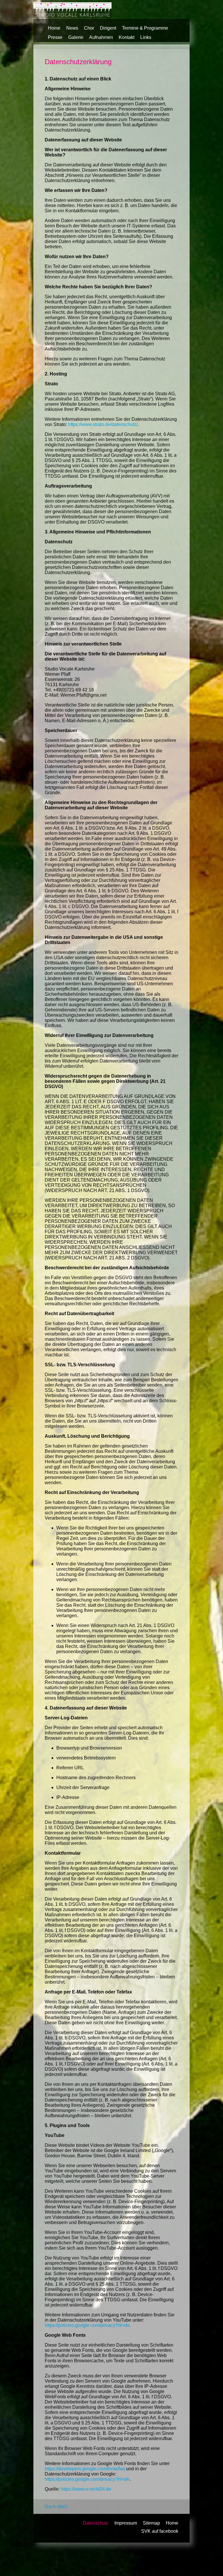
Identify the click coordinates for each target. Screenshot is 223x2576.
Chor (89, 28)
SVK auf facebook (160, 2531)
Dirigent (108, 28)
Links (146, 37)
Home (54, 28)
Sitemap (151, 2523)
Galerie (76, 37)
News (72, 28)
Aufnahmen (101, 37)
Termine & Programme (145, 28)
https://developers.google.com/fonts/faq (85, 2469)
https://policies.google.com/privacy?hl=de (87, 2325)
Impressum (126, 2523)
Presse (55, 37)
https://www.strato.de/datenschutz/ (103, 424)
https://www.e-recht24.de (86, 2489)
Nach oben (56, 2506)
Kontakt (127, 37)
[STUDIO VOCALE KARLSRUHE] (72, 16)
